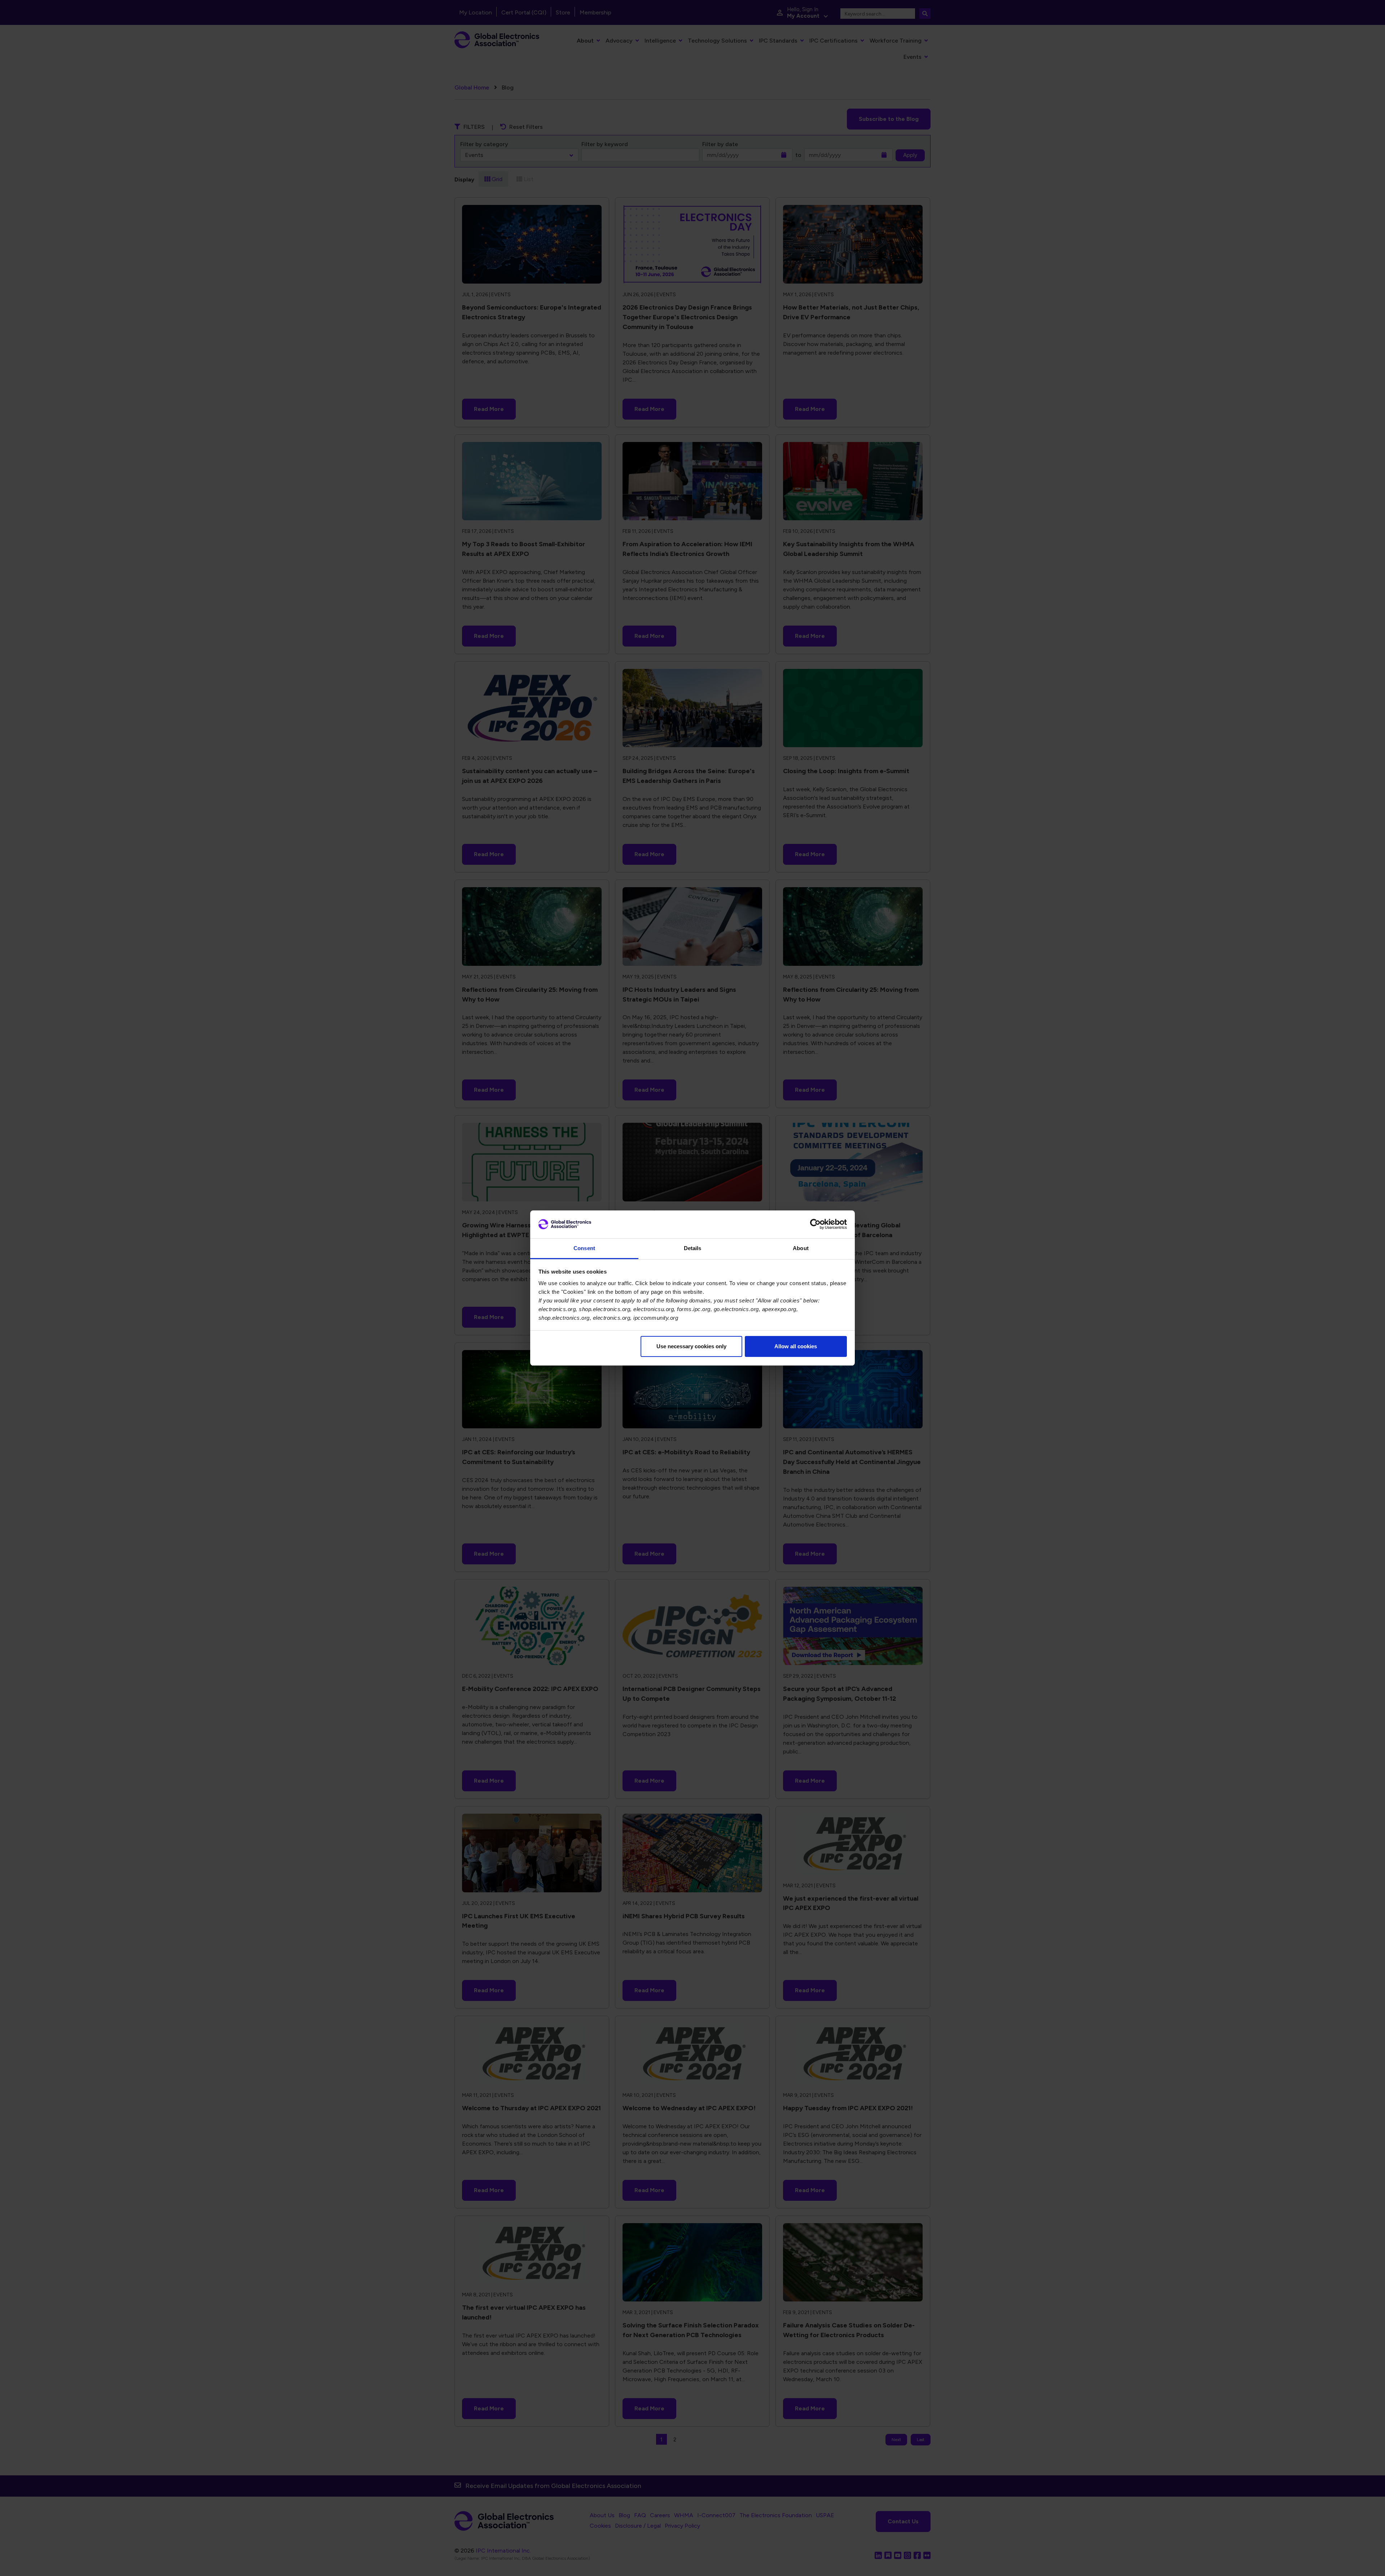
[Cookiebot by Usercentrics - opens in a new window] (815, 1224)
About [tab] (801, 1248)
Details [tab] (693, 1248)
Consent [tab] (584, 1248)
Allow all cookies (796, 1346)
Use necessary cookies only (691, 1346)
